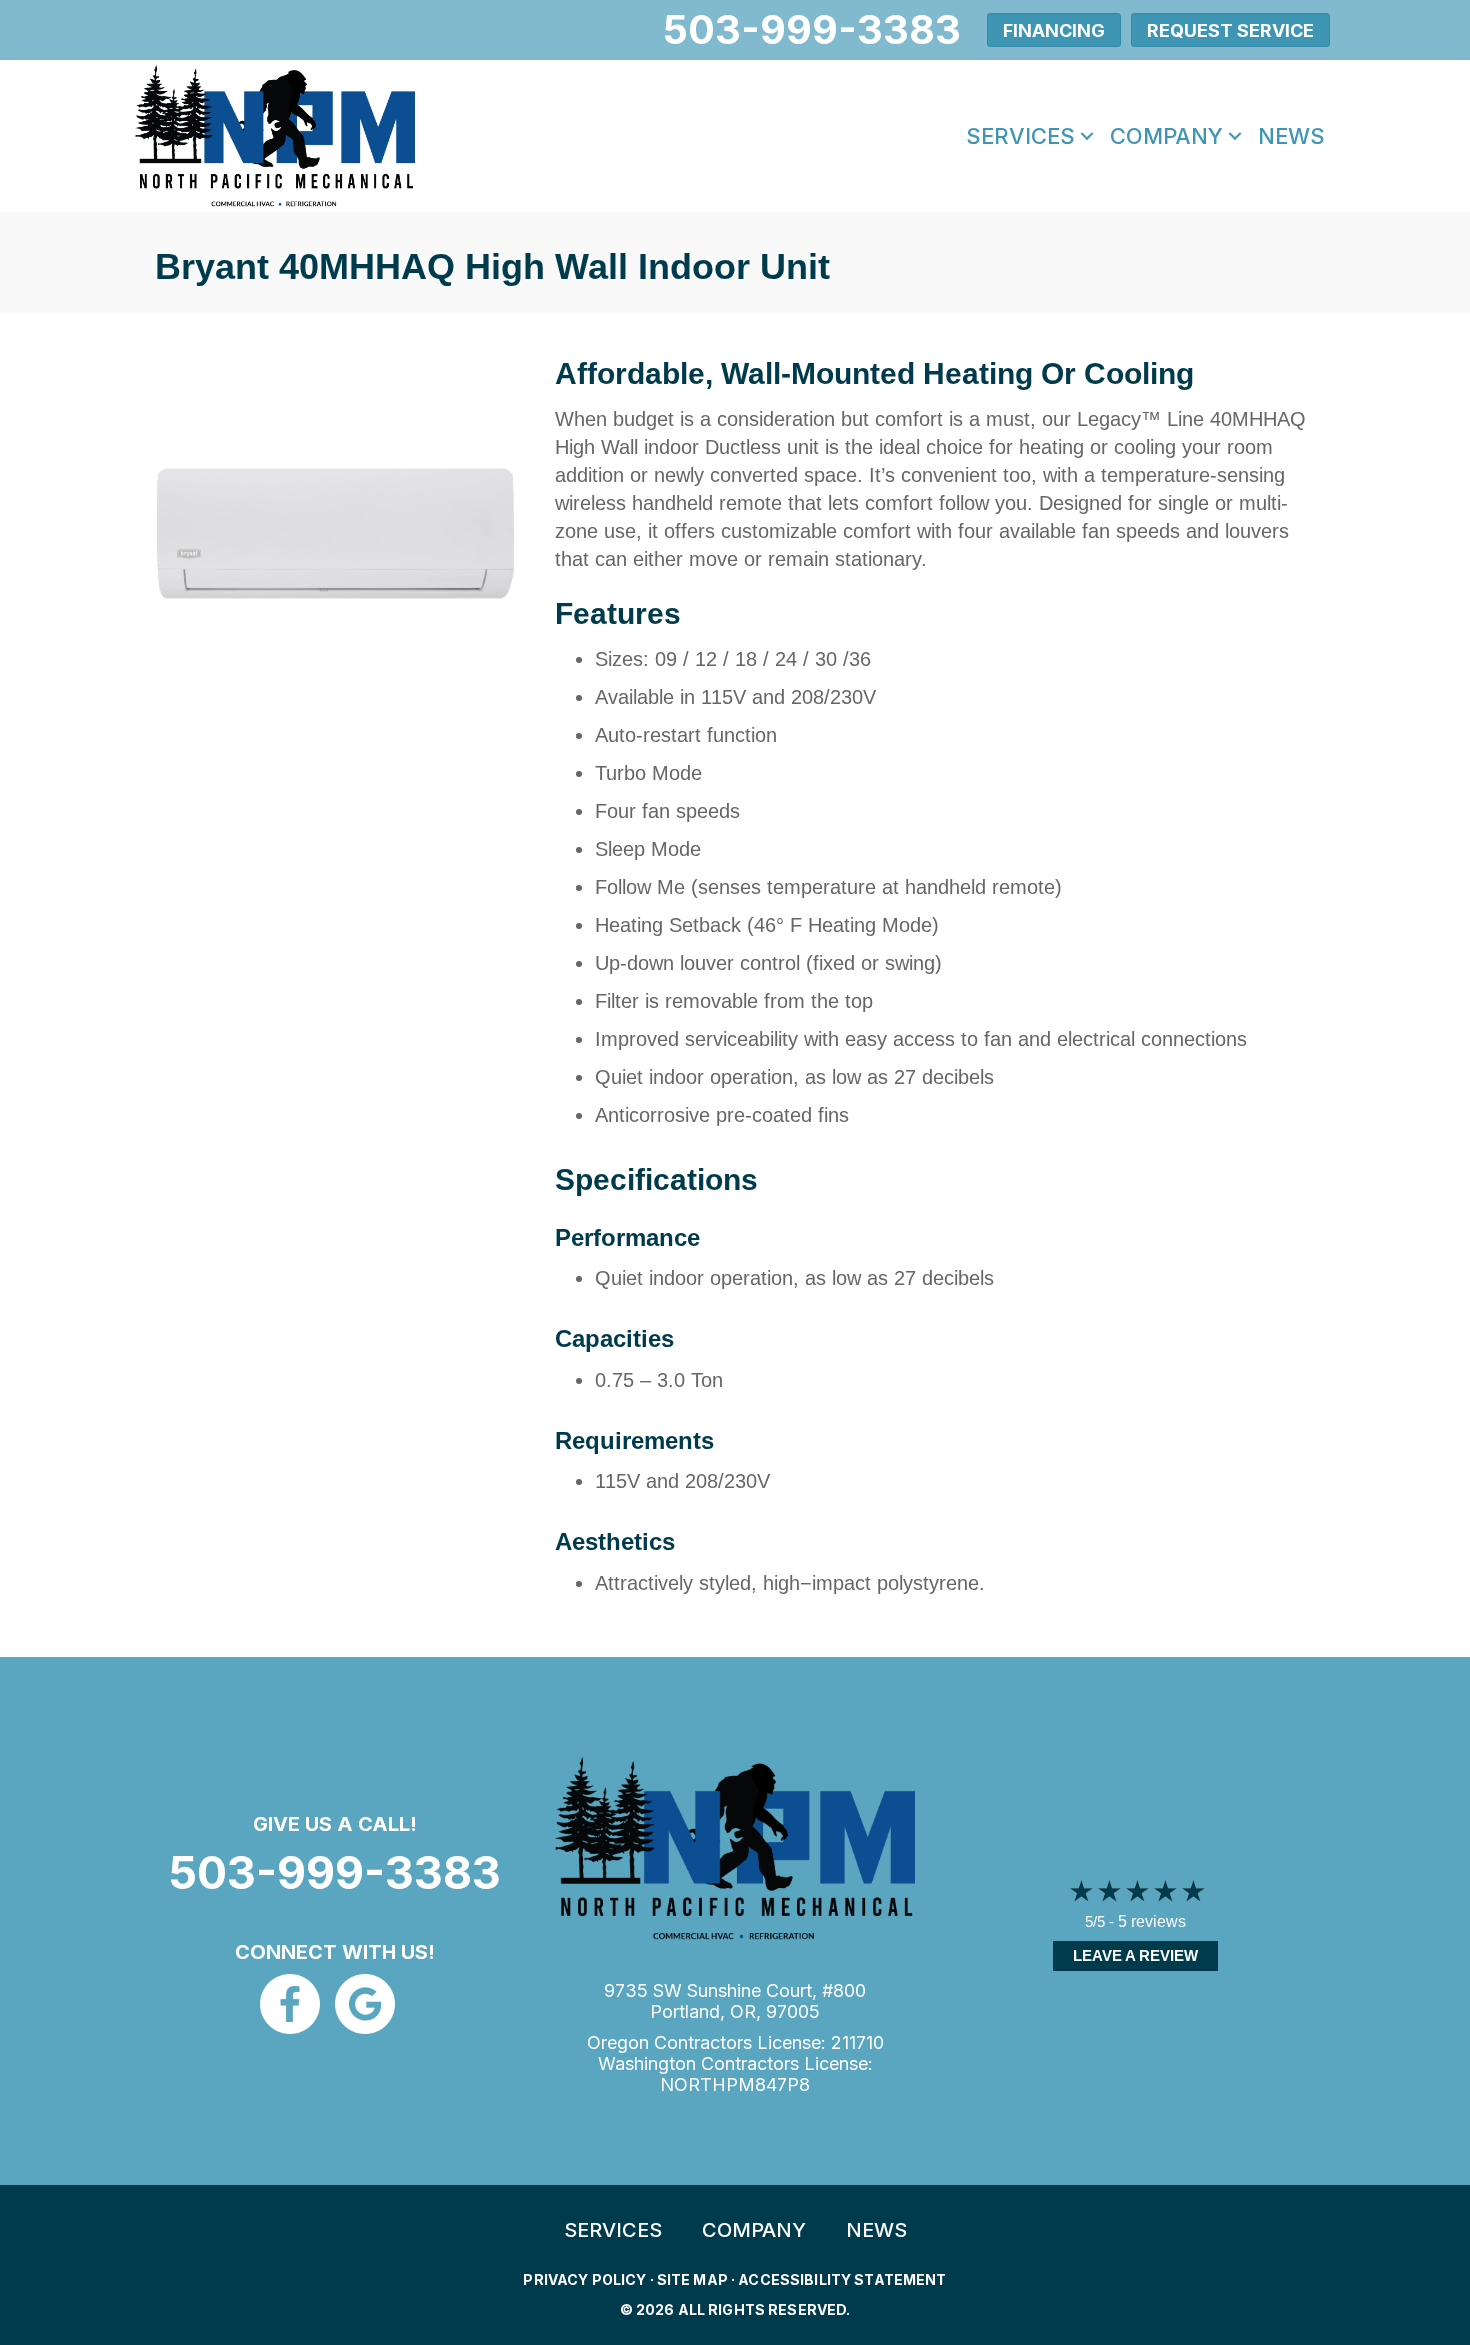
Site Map (692, 2279)
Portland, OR (703, 2011)
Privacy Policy (584, 2279)
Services (1020, 136)
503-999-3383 (335, 1872)
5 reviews (1152, 1921)
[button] (1087, 136)
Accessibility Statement (842, 2279)
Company (1166, 136)
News (1291, 136)
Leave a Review (1135, 1955)
